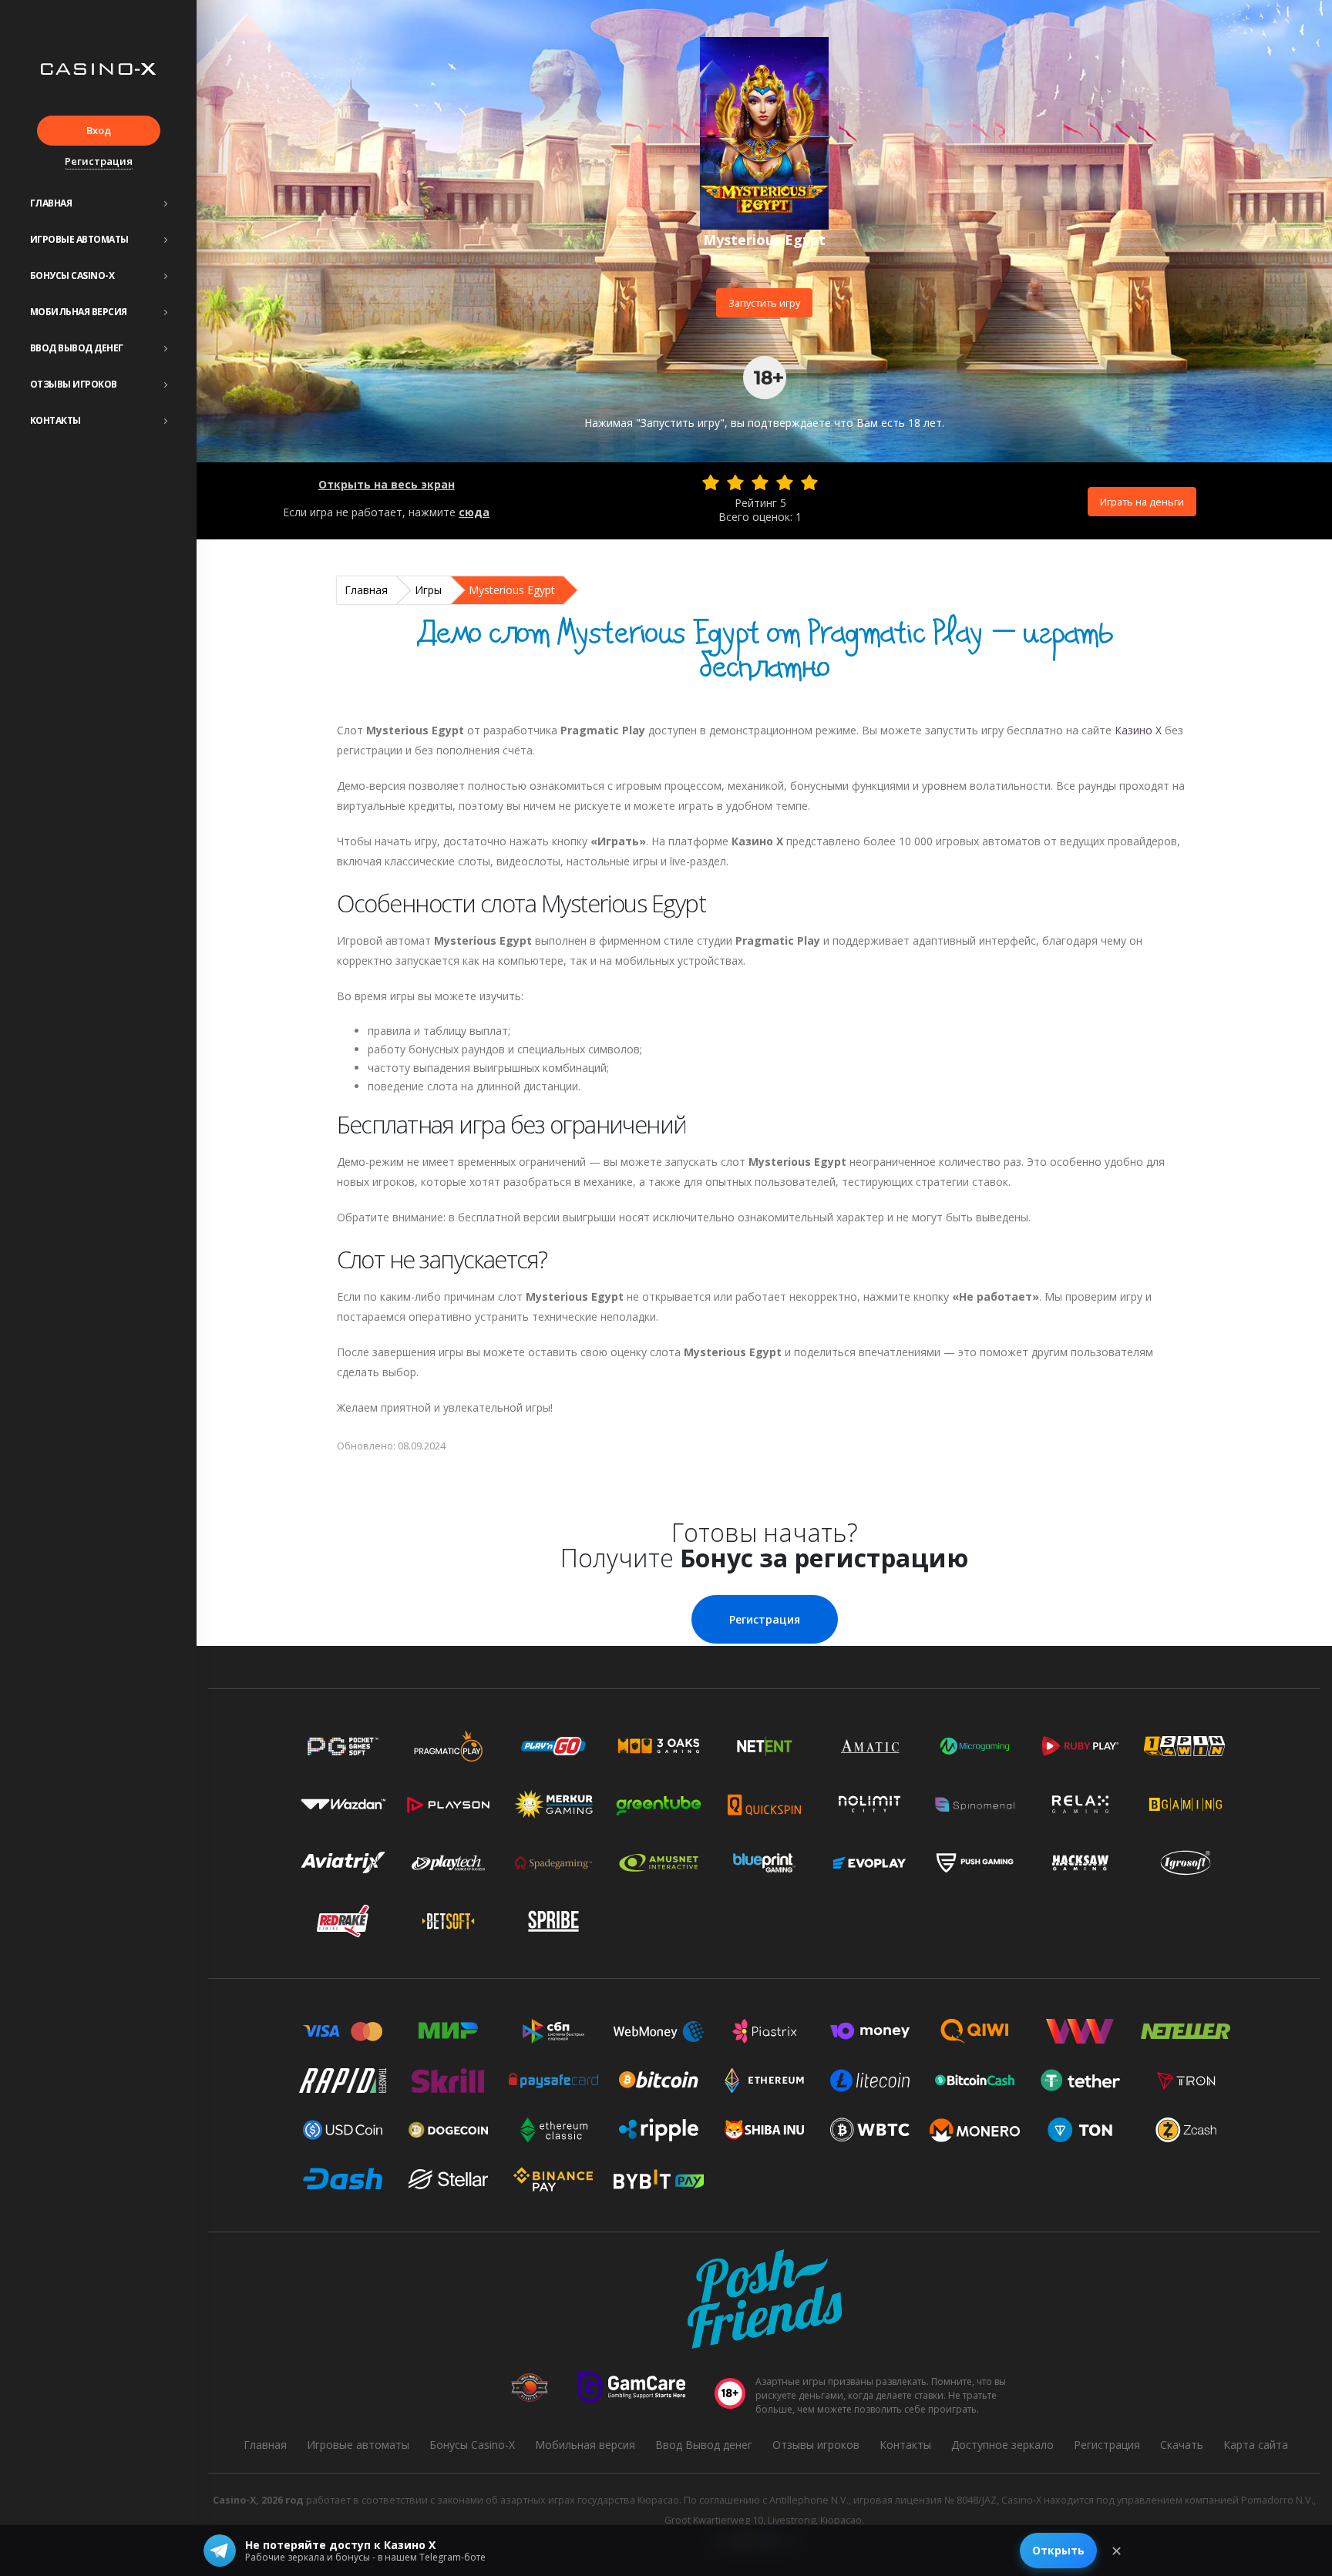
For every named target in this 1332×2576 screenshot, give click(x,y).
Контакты (55, 420)
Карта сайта (1256, 2445)
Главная (51, 203)
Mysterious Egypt (512, 590)
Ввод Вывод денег (77, 348)
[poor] (735, 482)
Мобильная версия (79, 312)
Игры (428, 590)
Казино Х (1138, 730)
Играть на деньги (1142, 502)
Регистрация (99, 161)
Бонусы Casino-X (72, 275)
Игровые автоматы (79, 239)
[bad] (711, 482)
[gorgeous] (809, 482)
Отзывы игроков (74, 384)
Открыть (1058, 2550)
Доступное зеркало (1002, 2445)
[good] (785, 482)
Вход (99, 130)
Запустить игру (764, 303)
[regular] (760, 482)
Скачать (1182, 2445)
